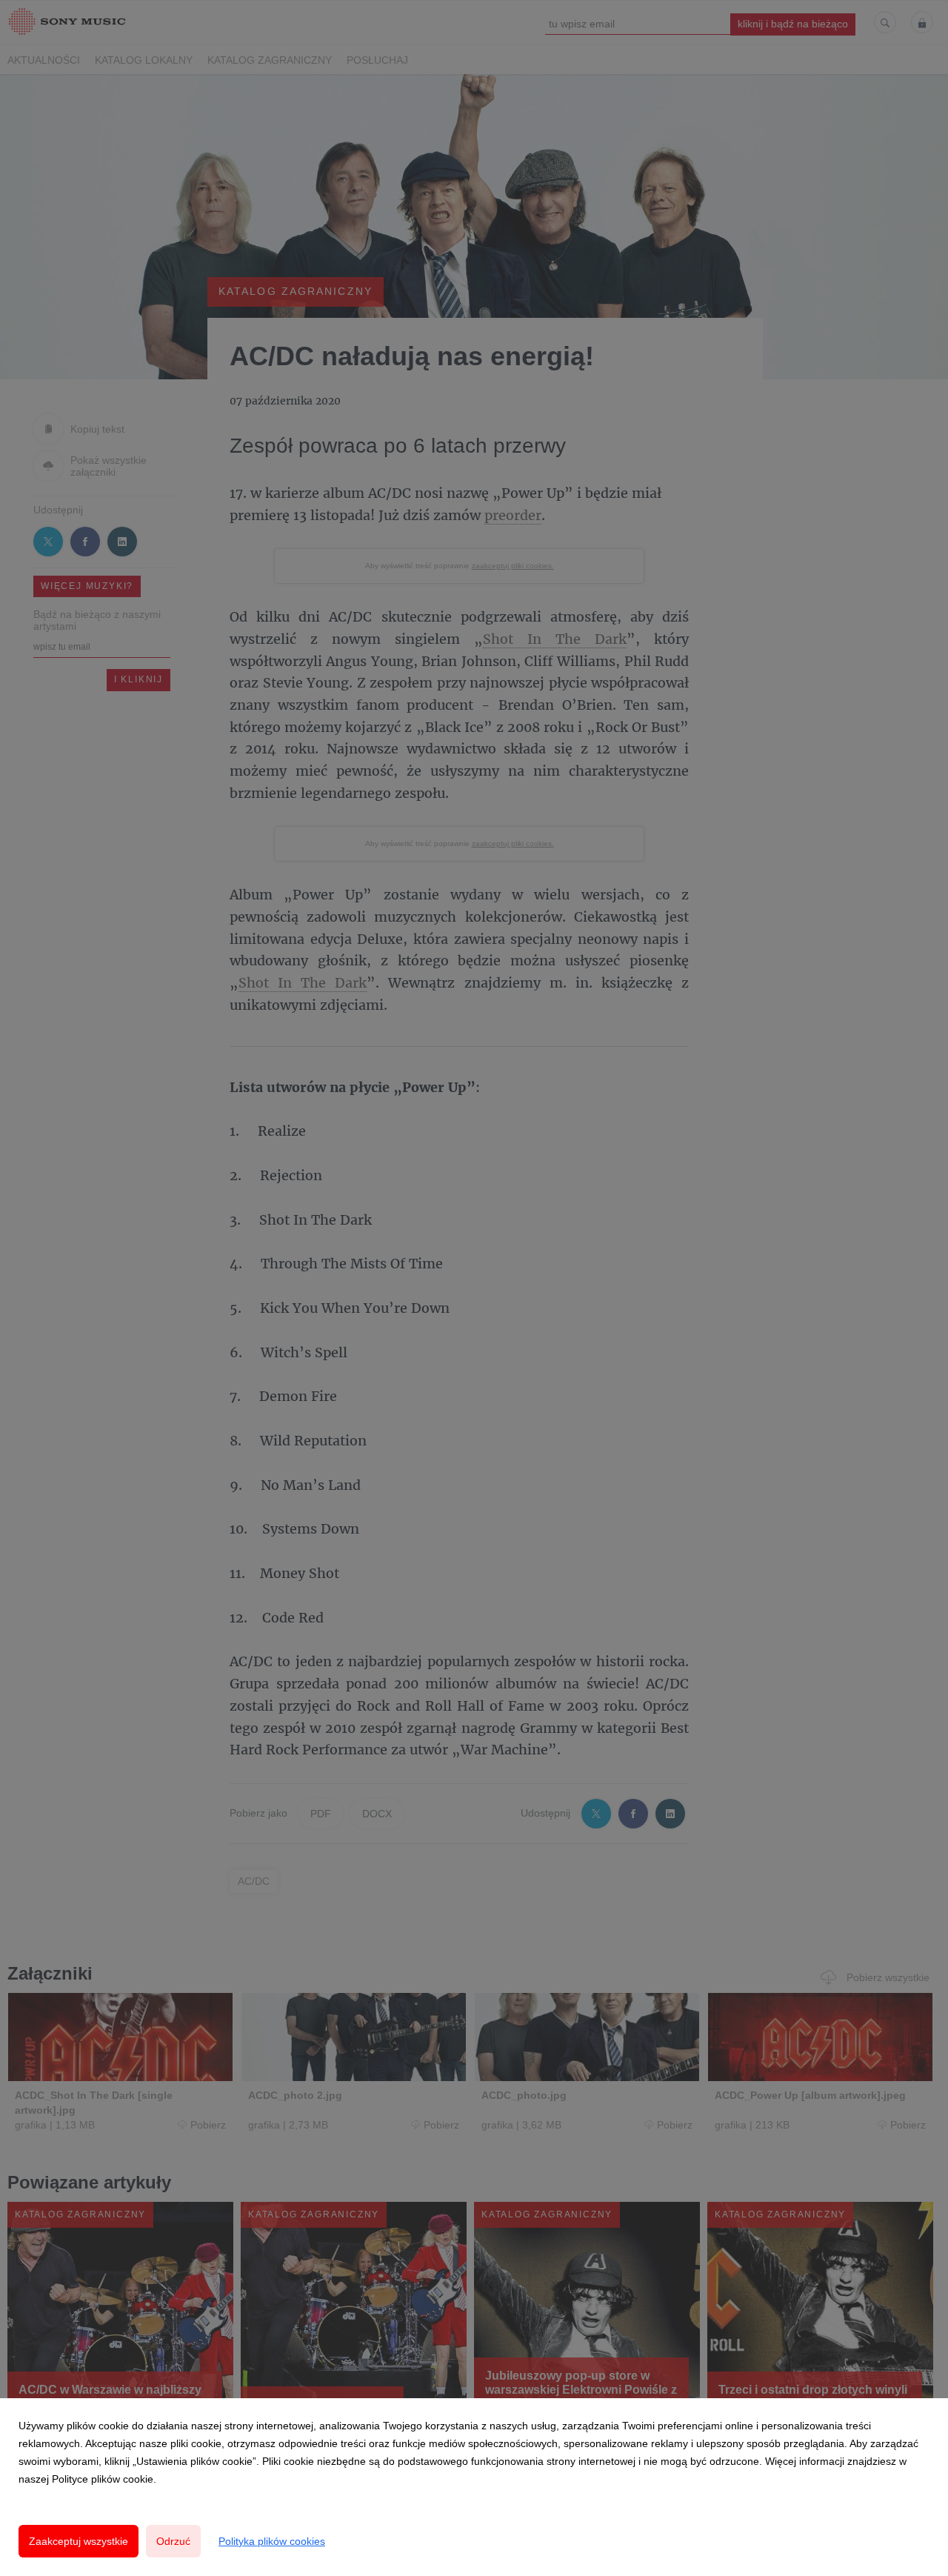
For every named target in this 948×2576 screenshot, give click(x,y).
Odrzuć (173, 2541)
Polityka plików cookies (272, 2541)
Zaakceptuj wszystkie (79, 2541)
